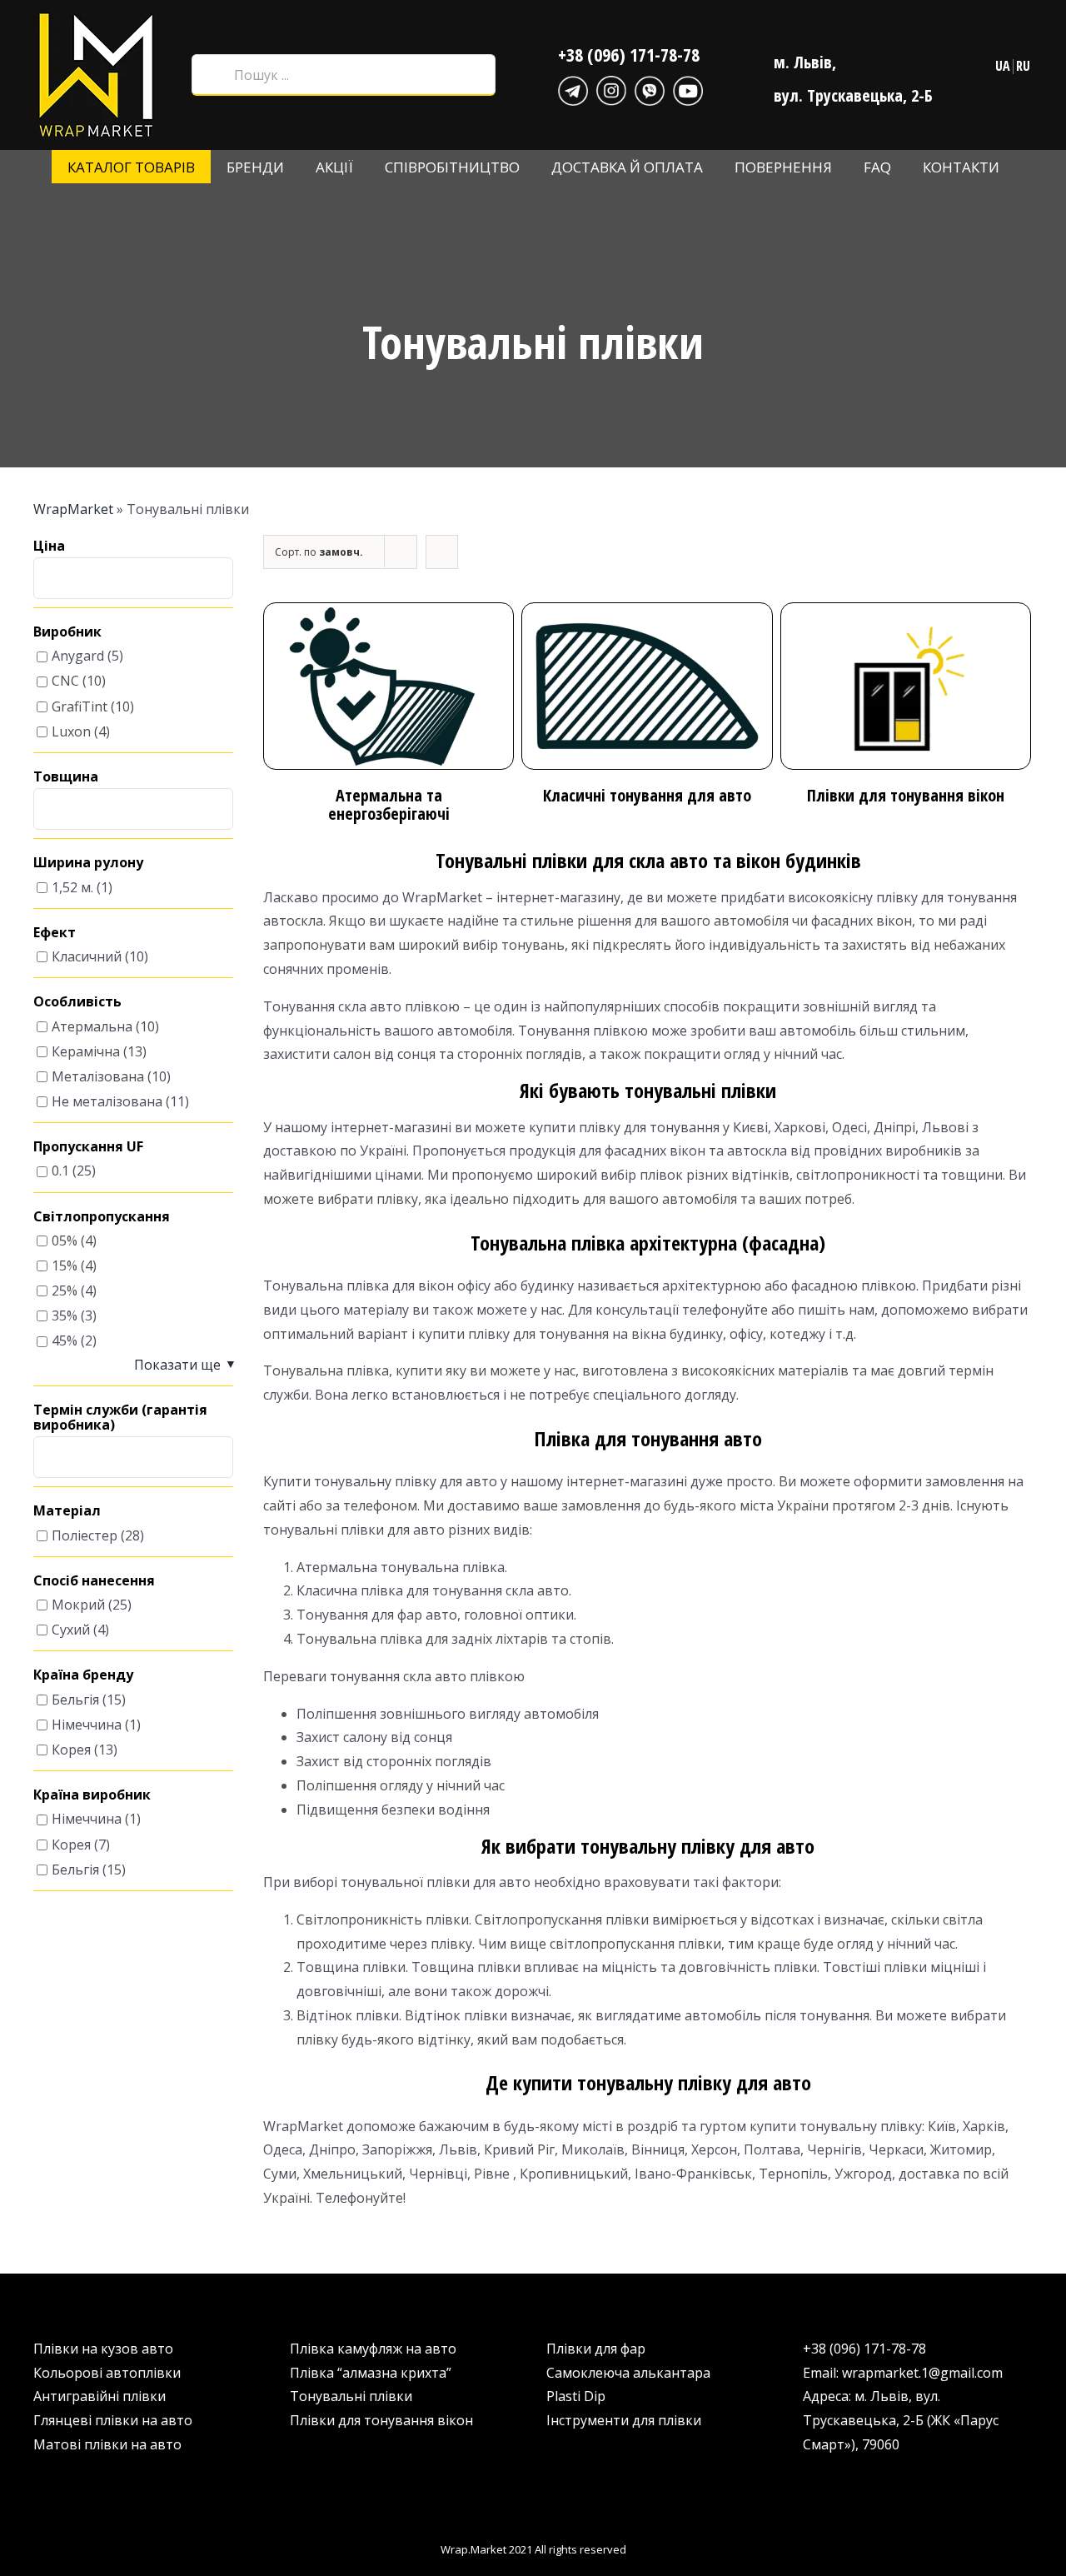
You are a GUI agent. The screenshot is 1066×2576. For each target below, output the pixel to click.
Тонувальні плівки (351, 2396)
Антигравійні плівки (100, 2396)
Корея (71, 1750)
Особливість (77, 1002)
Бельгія (75, 1700)
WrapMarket (73, 509)
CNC (65, 681)
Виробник (67, 632)
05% (65, 1241)
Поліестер (85, 1535)
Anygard (78, 656)
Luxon (71, 731)
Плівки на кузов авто (103, 2349)
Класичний (87, 956)
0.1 (60, 1171)
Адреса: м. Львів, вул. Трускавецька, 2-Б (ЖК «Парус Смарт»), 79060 (901, 2420)
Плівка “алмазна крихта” (371, 2373)
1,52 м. (72, 887)
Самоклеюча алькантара (628, 2373)
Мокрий (78, 1605)
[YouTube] (688, 88)
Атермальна (92, 1026)
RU (1023, 66)
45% (65, 1341)
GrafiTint (80, 706)
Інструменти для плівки (624, 2420)
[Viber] (650, 88)
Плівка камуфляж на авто (373, 2349)
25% (65, 1290)
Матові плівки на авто (107, 2444)
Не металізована (107, 1101)
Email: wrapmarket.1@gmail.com (903, 2373)
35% (65, 1316)
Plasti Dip (576, 2396)
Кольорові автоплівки (107, 2373)
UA (1003, 66)
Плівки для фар (596, 2349)
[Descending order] (442, 552)
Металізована (98, 1076)
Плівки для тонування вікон (381, 2420)
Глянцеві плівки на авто (113, 2420)
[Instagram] (611, 88)
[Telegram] (573, 88)
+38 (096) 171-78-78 (629, 54)
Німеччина (87, 1725)
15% (65, 1266)
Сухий (71, 1630)
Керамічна (86, 1051)
